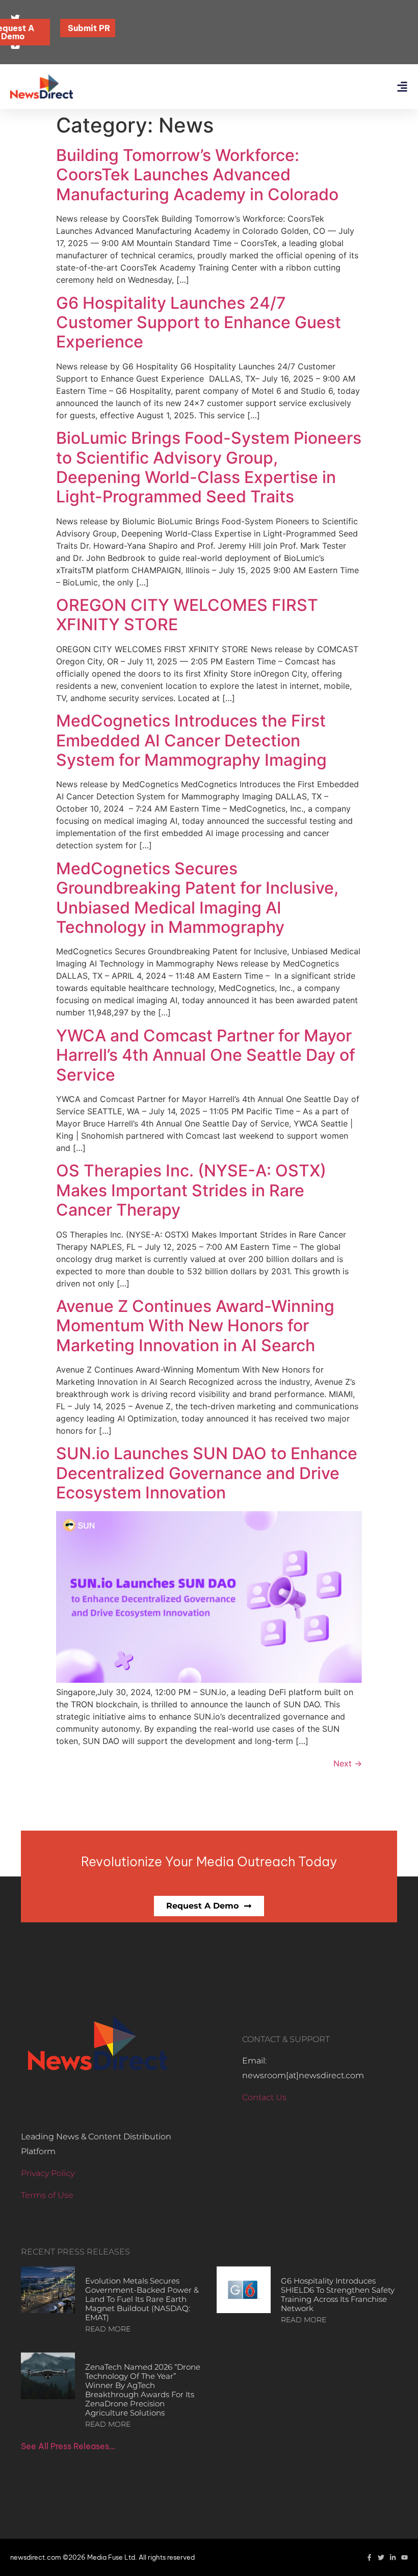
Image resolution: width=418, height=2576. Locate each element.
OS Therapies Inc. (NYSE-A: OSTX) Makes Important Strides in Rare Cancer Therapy (191, 1190)
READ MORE (108, 2329)
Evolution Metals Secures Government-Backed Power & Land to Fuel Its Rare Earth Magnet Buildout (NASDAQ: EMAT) (142, 2299)
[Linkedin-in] (393, 2557)
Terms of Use (47, 2195)
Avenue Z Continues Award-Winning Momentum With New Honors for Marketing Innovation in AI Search (195, 1326)
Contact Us (264, 2097)
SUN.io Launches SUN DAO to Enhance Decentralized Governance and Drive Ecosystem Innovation (207, 1473)
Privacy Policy (48, 2173)
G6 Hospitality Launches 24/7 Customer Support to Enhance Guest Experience (199, 323)
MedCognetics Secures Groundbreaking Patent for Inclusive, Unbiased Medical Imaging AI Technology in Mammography (197, 898)
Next (348, 1763)
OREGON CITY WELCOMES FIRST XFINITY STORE (187, 615)
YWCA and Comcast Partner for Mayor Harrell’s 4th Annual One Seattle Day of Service (206, 1055)
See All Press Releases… (68, 2446)
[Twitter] (381, 2557)
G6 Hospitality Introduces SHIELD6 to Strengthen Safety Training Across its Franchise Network (338, 2295)
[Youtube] (404, 2557)
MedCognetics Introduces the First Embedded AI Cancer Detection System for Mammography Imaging (191, 740)
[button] (402, 87)
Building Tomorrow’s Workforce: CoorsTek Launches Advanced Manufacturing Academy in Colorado (197, 175)
